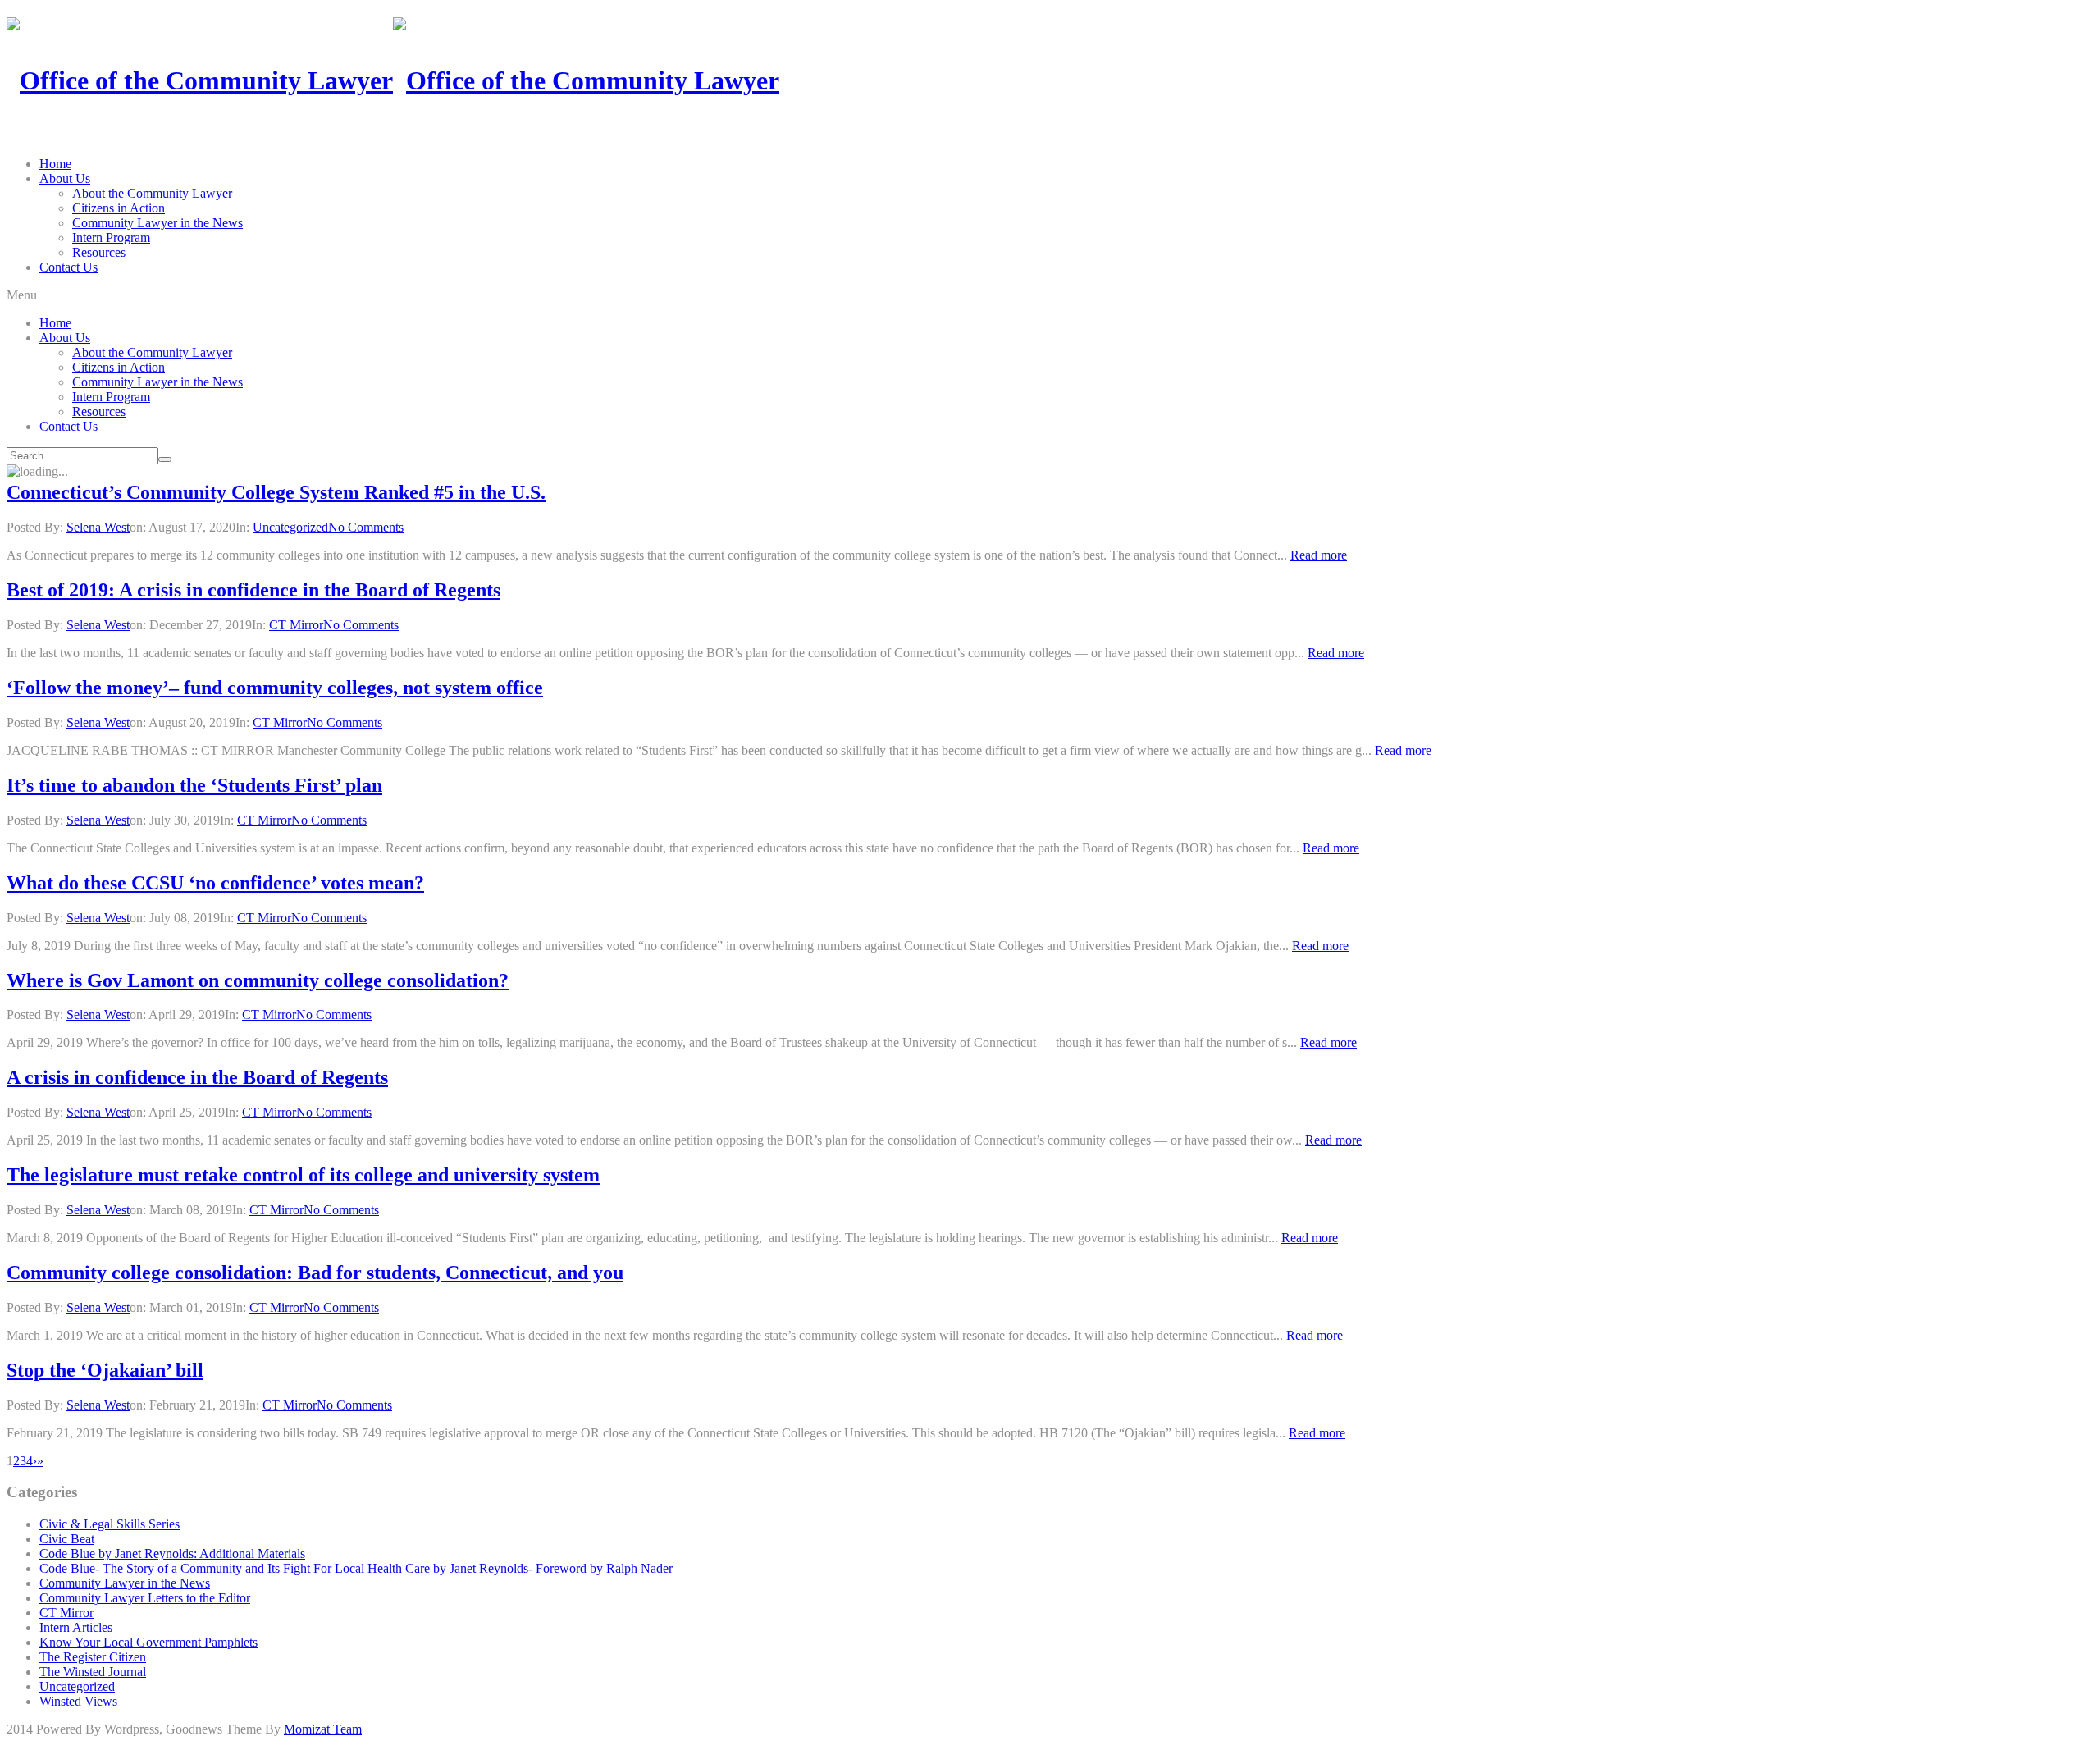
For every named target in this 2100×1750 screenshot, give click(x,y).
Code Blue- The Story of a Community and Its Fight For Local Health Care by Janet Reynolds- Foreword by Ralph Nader (356, 1568)
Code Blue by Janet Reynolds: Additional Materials (172, 1554)
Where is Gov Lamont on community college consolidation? (258, 980)
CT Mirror (296, 625)
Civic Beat (67, 1539)
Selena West (98, 527)
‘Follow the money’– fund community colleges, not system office (275, 688)
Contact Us (68, 267)
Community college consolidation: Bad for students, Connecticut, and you (315, 1273)
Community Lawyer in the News (157, 223)
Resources (99, 252)
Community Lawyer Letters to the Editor (145, 1598)
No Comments (366, 527)
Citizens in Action (119, 208)
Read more (1319, 555)
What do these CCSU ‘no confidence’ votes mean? (215, 883)
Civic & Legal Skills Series (110, 1524)
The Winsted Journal (93, 1672)
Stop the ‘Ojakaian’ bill (105, 1370)
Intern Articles (76, 1627)
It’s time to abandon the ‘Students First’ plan (194, 785)
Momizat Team (323, 1729)
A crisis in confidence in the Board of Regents (197, 1077)
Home (55, 164)
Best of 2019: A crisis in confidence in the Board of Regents (253, 590)
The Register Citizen (93, 1657)
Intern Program (111, 238)
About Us (65, 178)
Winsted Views (78, 1701)
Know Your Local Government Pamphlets (148, 1642)
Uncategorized (290, 527)
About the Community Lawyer (152, 193)
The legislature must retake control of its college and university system (303, 1175)
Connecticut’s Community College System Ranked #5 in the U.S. (276, 492)
